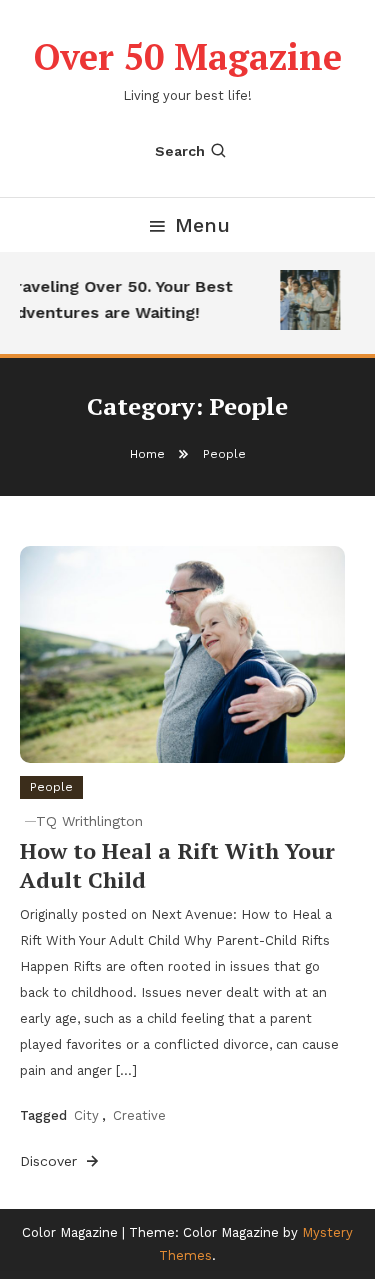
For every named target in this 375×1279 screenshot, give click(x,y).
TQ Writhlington (89, 821)
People (51, 787)
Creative (139, 1115)
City (86, 1115)
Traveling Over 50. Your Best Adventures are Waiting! (117, 299)
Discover (51, 1161)
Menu (202, 225)
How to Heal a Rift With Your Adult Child (177, 865)
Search (180, 151)
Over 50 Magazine (188, 56)
